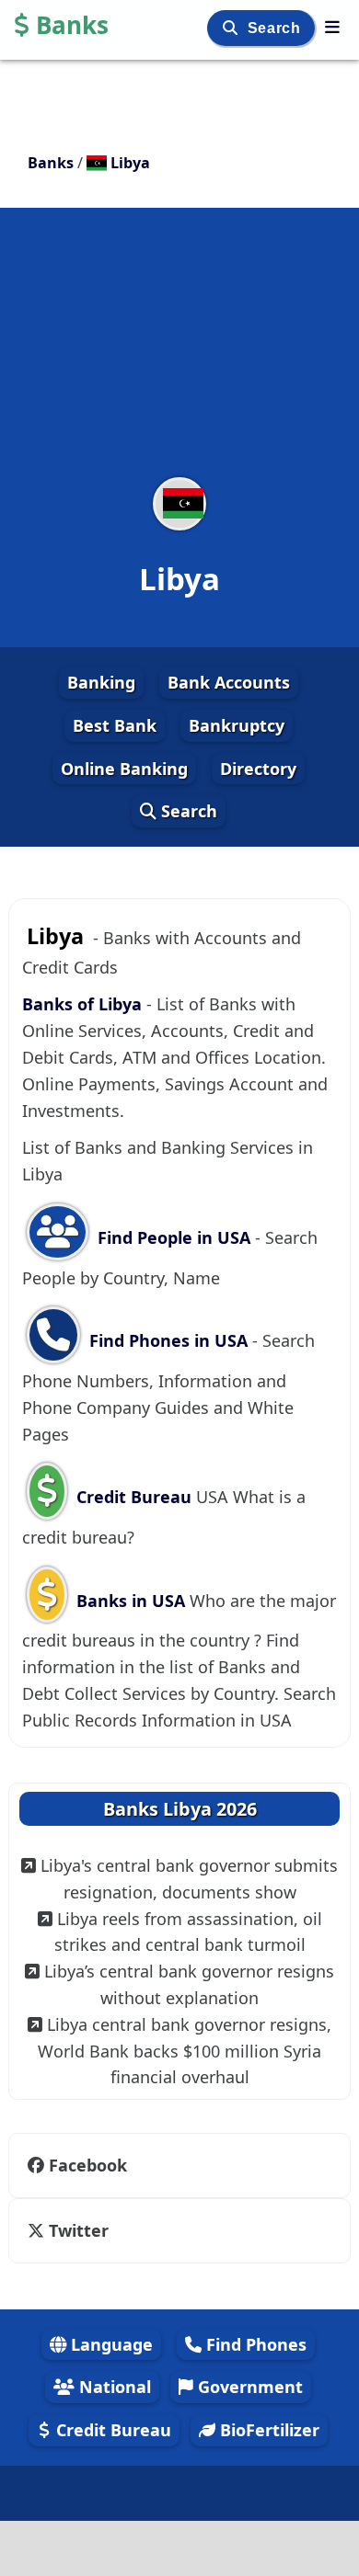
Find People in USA (174, 1237)
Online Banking (124, 769)
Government (248, 2387)
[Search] (232, 28)
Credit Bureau (134, 1497)
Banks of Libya (82, 1004)
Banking (101, 682)
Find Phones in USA (168, 1340)
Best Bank (115, 725)
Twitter (79, 2230)
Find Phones (254, 2344)
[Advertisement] (179, 354)
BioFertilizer (267, 2430)
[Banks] (332, 27)
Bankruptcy (237, 725)
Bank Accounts (229, 682)
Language (110, 2344)
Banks (72, 25)
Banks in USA (131, 1601)
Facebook (88, 2165)
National (113, 2387)
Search (276, 28)
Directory (258, 769)
